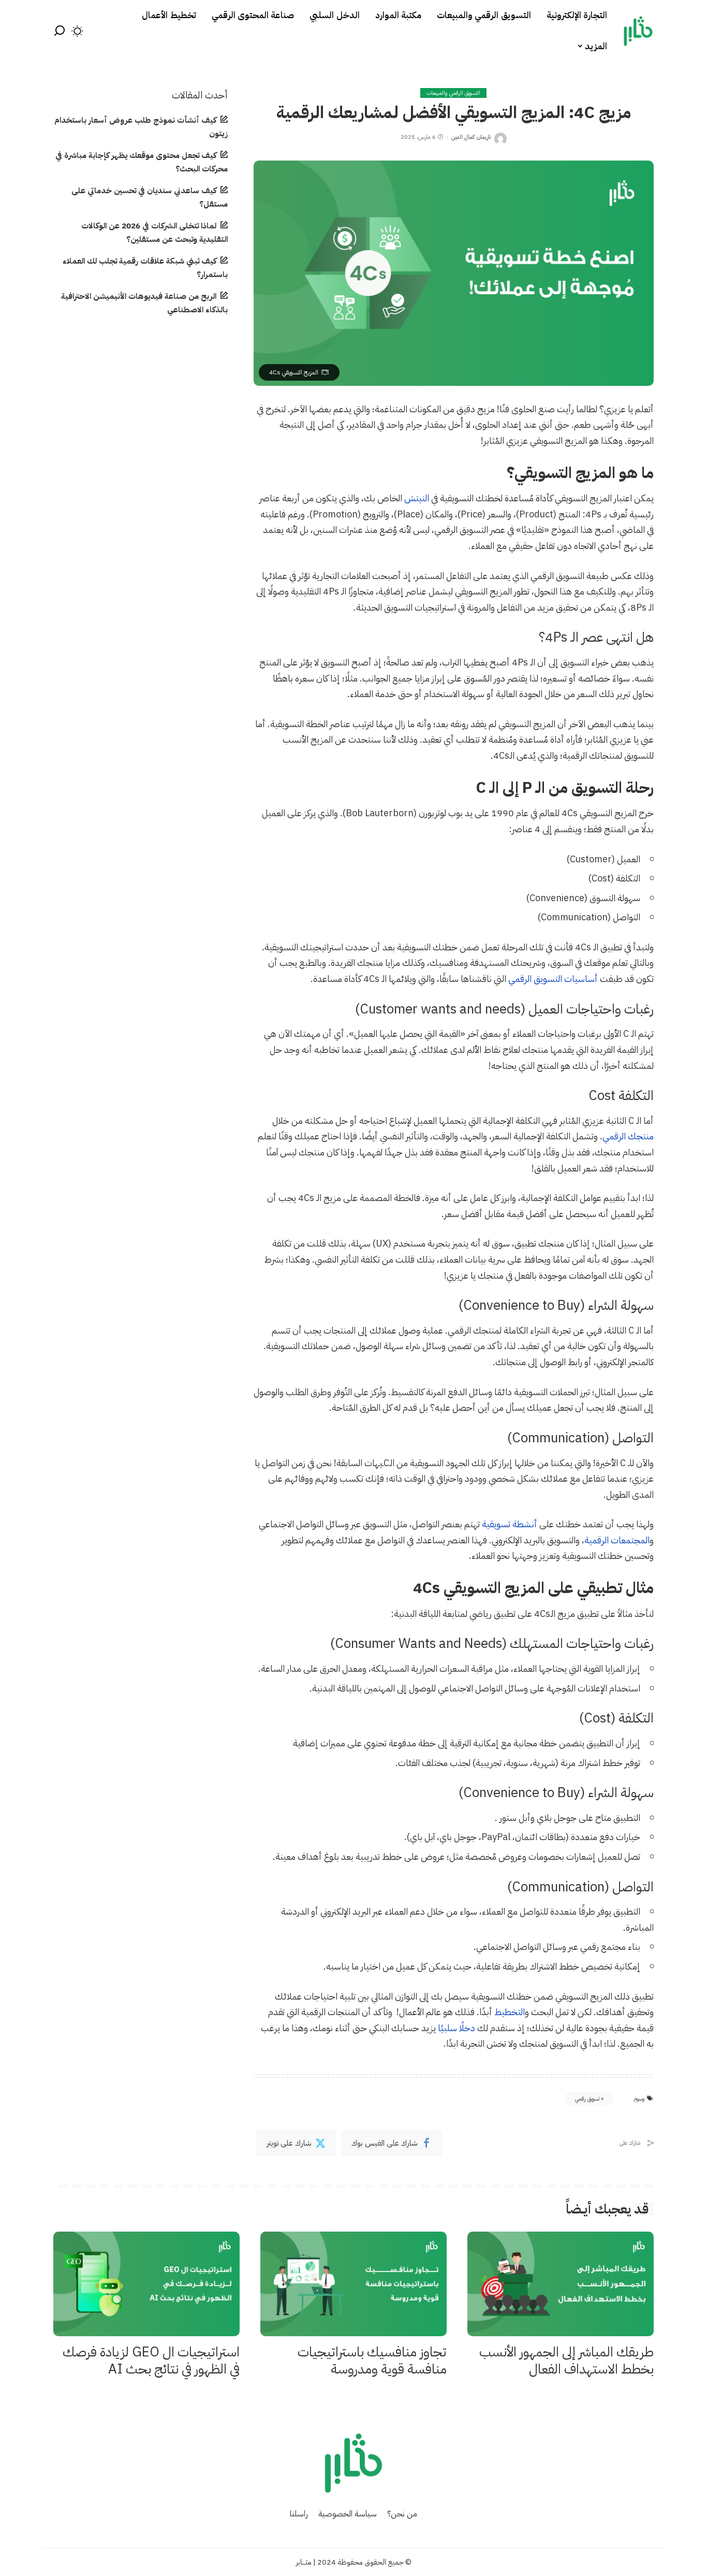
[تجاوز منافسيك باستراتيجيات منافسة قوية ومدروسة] (353, 2284)
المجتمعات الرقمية (617, 1540)
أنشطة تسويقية (510, 1524)
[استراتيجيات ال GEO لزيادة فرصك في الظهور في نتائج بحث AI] (146, 2284)
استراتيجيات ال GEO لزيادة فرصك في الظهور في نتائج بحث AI (151, 2361)
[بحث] (60, 31)
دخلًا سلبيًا (456, 2028)
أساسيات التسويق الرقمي (553, 979)
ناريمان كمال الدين (471, 137)
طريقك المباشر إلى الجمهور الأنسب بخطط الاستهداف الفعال (566, 2361)
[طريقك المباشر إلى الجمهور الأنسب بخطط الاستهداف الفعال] (561, 2284)
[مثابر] (638, 31)
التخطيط (510, 2012)
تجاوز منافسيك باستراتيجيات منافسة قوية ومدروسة (372, 2361)
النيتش (417, 498)
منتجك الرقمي (628, 1136)
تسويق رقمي (587, 2099)
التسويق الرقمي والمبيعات (453, 93)
